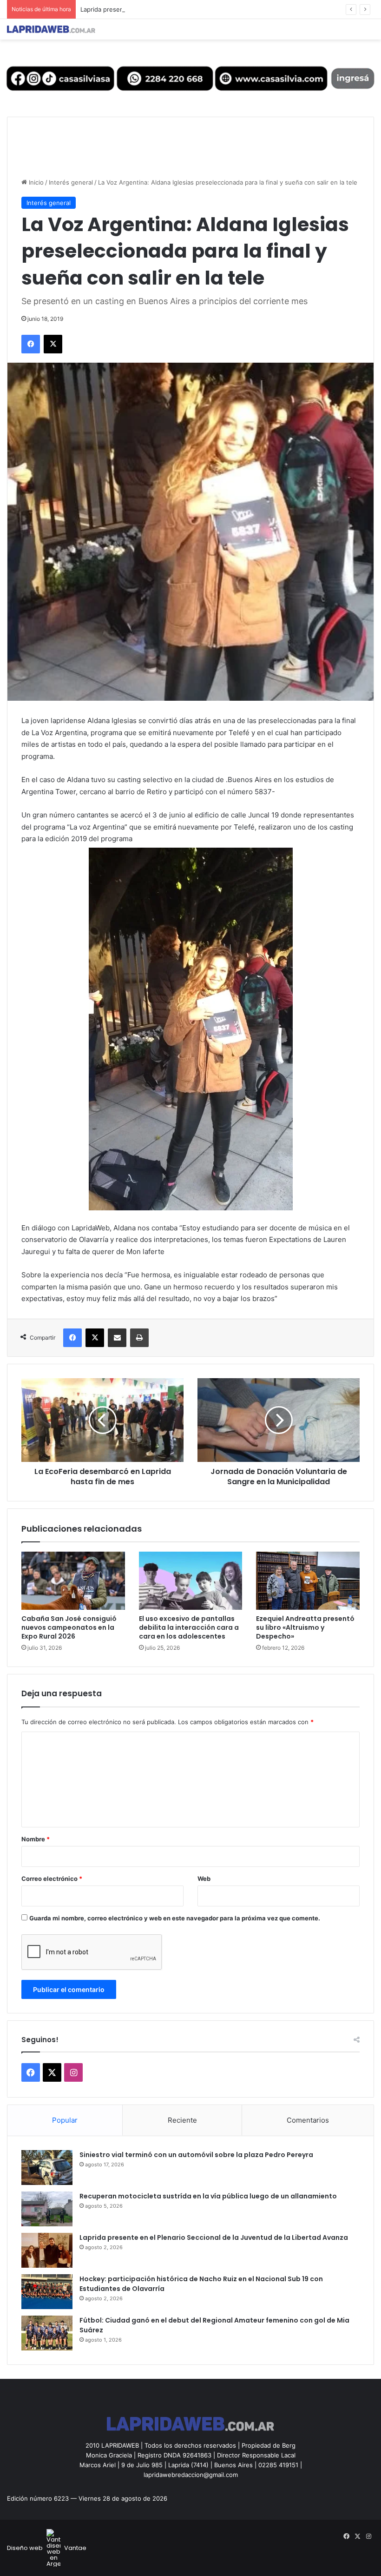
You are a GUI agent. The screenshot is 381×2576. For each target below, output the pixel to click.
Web (204, 1879)
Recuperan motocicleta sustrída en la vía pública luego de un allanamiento (208, 2196)
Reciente (182, 2120)
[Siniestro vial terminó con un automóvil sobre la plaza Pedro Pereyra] (47, 2168)
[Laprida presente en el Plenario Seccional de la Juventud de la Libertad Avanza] (47, 2250)
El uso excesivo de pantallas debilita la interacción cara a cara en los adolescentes (189, 1627)
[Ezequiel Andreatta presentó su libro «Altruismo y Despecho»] (308, 1581)
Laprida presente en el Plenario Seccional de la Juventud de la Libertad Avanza (195, 9)
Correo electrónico (52, 1879)
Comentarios (308, 2120)
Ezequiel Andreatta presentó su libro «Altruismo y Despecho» (305, 1627)
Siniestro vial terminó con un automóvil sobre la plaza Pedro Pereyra (196, 2155)
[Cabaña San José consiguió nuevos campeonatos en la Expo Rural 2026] (73, 1581)
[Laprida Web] (51, 29)
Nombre (36, 1839)
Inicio (35, 182)
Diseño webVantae (47, 2548)
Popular (65, 2120)
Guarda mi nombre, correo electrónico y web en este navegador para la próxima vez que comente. (175, 1918)
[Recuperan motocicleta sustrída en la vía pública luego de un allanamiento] (47, 2209)
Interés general (71, 182)
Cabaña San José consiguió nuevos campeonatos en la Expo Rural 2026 (69, 1627)
